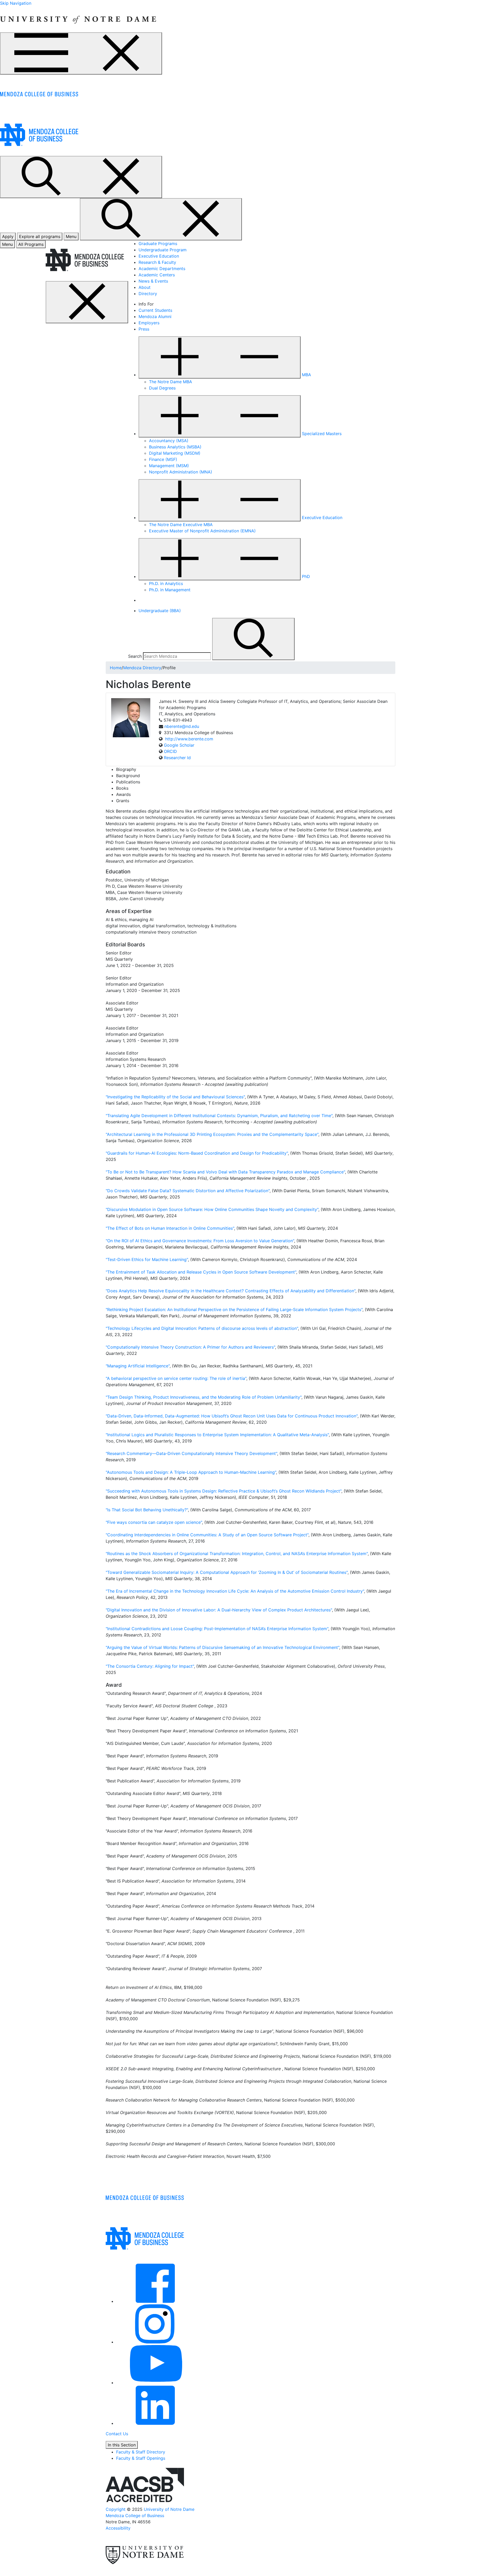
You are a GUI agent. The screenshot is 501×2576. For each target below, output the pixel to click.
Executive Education (159, 256)
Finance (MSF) (163, 459)
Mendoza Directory (142, 668)
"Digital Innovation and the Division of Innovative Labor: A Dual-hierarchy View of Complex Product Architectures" (219, 1610)
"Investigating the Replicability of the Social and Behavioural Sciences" (175, 1097)
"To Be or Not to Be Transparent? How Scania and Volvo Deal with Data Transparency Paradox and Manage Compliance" (225, 1172)
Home (116, 668)
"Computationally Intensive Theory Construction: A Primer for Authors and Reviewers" (190, 1347)
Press (144, 329)
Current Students (155, 310)
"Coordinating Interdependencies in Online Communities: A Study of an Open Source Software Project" (207, 1535)
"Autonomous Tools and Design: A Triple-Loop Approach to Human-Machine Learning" (191, 1472)
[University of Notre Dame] (78, 19)
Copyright (116, 2509)
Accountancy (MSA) (169, 441)
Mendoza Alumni (155, 316)
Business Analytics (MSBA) (175, 447)
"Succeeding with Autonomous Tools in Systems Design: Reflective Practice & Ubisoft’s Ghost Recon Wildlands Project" (223, 1491)
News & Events (153, 281)
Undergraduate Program (163, 250)
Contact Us (117, 2434)
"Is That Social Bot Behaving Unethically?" (147, 1510)
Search (135, 656)
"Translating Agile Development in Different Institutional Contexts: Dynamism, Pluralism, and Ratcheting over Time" (219, 1116)
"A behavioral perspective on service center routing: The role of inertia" (176, 1378)
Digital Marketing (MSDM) (175, 453)
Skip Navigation (16, 3)
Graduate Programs (158, 243)
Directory (148, 294)
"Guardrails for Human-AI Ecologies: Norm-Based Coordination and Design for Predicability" (197, 1153)
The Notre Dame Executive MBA (181, 525)
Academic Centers (157, 275)
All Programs (31, 244)
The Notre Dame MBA (171, 382)
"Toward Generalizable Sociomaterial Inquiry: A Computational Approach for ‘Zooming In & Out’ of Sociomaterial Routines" (227, 1572)
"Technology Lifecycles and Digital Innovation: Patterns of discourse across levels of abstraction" (202, 1328)
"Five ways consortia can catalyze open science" (154, 1522)
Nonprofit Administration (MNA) (181, 472)
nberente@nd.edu (182, 726)
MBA (306, 375)
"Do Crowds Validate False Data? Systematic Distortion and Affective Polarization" (188, 1191)
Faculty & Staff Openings (141, 2458)
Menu (7, 244)
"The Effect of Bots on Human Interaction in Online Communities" (170, 1228)
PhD (306, 576)
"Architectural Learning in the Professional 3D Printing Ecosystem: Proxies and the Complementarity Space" (212, 1134)
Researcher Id (177, 758)
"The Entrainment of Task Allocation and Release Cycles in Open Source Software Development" (201, 1272)
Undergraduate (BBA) (160, 611)
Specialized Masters (322, 434)
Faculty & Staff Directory (141, 2452)
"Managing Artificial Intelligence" (138, 1366)
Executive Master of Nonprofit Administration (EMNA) (202, 531)
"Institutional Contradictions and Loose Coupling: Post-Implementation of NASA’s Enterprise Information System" (217, 1629)
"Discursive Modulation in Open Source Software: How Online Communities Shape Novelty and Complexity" (212, 1209)
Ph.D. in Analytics (166, 583)
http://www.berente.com (189, 739)
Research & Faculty (157, 262)
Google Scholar (179, 745)
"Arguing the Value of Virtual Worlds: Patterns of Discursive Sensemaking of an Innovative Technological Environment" (222, 1647)
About (145, 287)
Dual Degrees (162, 388)
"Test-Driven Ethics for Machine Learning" (147, 1259)
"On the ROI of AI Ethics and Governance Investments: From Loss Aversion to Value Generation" (200, 1241)
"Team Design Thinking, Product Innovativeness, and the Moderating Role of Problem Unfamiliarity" (204, 1397)
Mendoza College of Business (135, 2516)
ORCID (170, 751)
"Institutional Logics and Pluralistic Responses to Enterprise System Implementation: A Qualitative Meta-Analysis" (217, 1435)
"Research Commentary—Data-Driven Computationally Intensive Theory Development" (191, 1453)
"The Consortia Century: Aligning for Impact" (150, 1666)
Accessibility (118, 2528)
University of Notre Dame (169, 2509)
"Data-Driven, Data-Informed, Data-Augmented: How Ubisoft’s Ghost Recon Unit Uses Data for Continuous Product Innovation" (232, 1416)
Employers (149, 323)
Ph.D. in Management (170, 590)
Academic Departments (162, 269)
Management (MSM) (169, 466)
